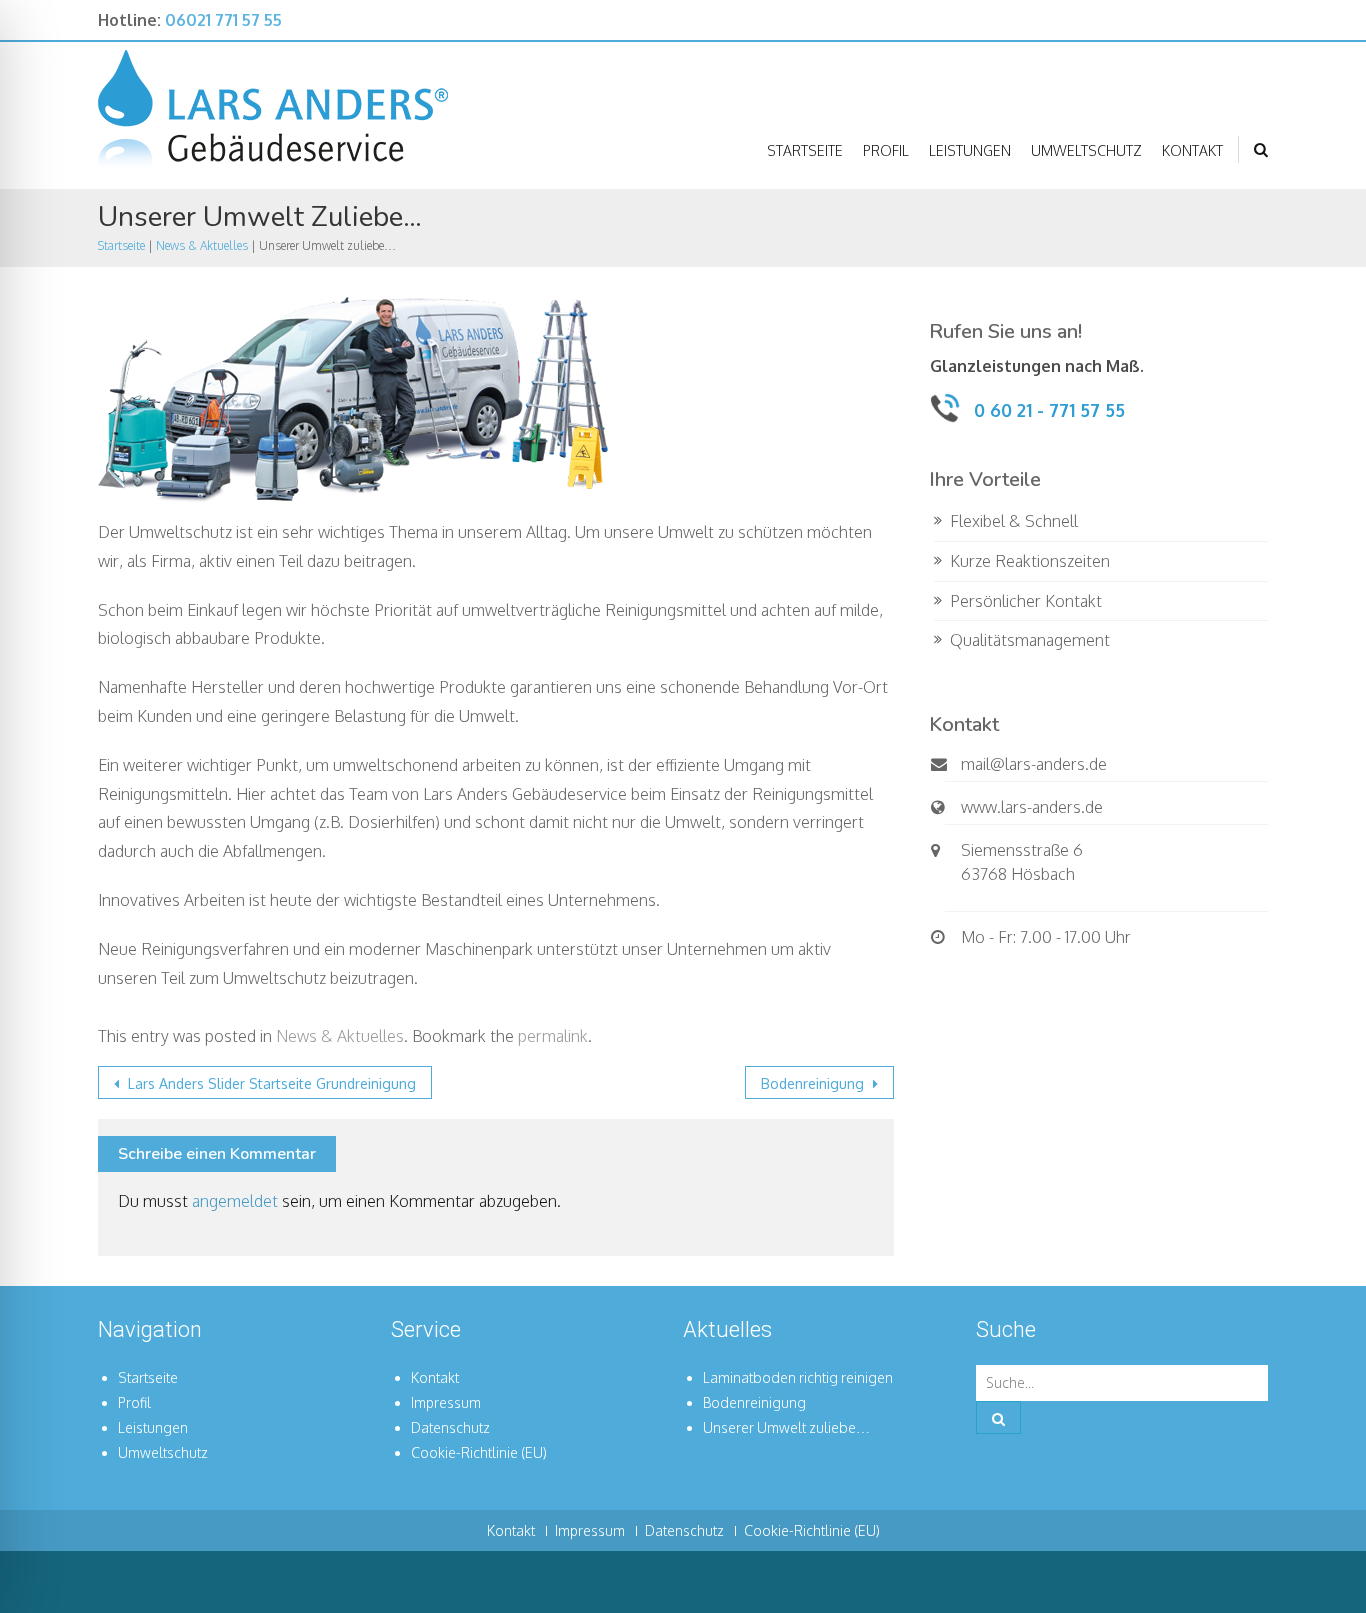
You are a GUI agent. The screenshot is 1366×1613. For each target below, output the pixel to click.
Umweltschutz (1086, 150)
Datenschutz (450, 1427)
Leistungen (970, 150)
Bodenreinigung (814, 1083)
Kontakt (1192, 150)
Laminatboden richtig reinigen (798, 1377)
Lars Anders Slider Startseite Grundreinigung (270, 1083)
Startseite (805, 150)
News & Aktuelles (202, 245)
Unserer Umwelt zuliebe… (786, 1427)
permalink (553, 1036)
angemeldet (235, 1201)
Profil (886, 150)
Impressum (446, 1402)
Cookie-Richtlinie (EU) (479, 1452)
